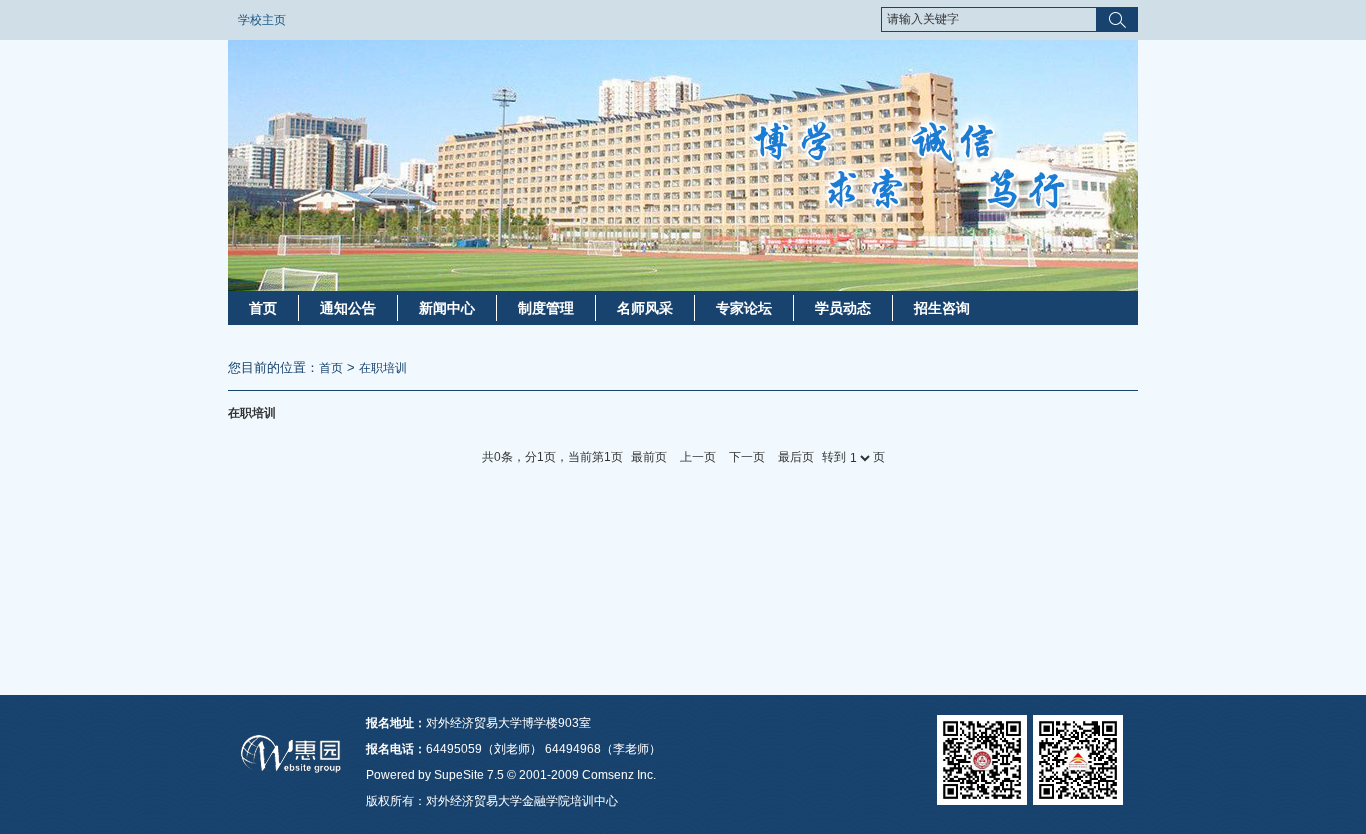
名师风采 (645, 308)
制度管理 (546, 308)
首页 (263, 308)
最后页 (796, 457)
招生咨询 (942, 308)
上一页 (698, 457)
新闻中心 (447, 308)
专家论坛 (744, 308)
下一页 (747, 457)
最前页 (649, 457)
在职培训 (383, 368)
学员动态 (843, 308)
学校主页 (262, 20)
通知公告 (348, 308)
